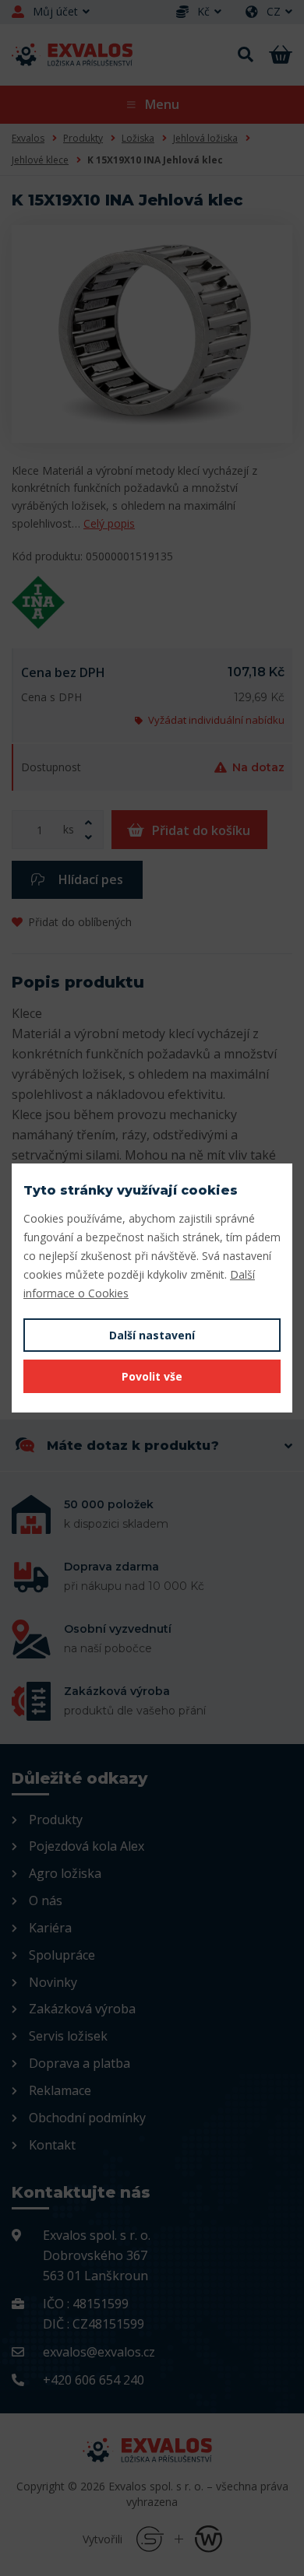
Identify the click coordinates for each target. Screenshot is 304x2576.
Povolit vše (152, 1376)
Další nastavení (152, 1335)
